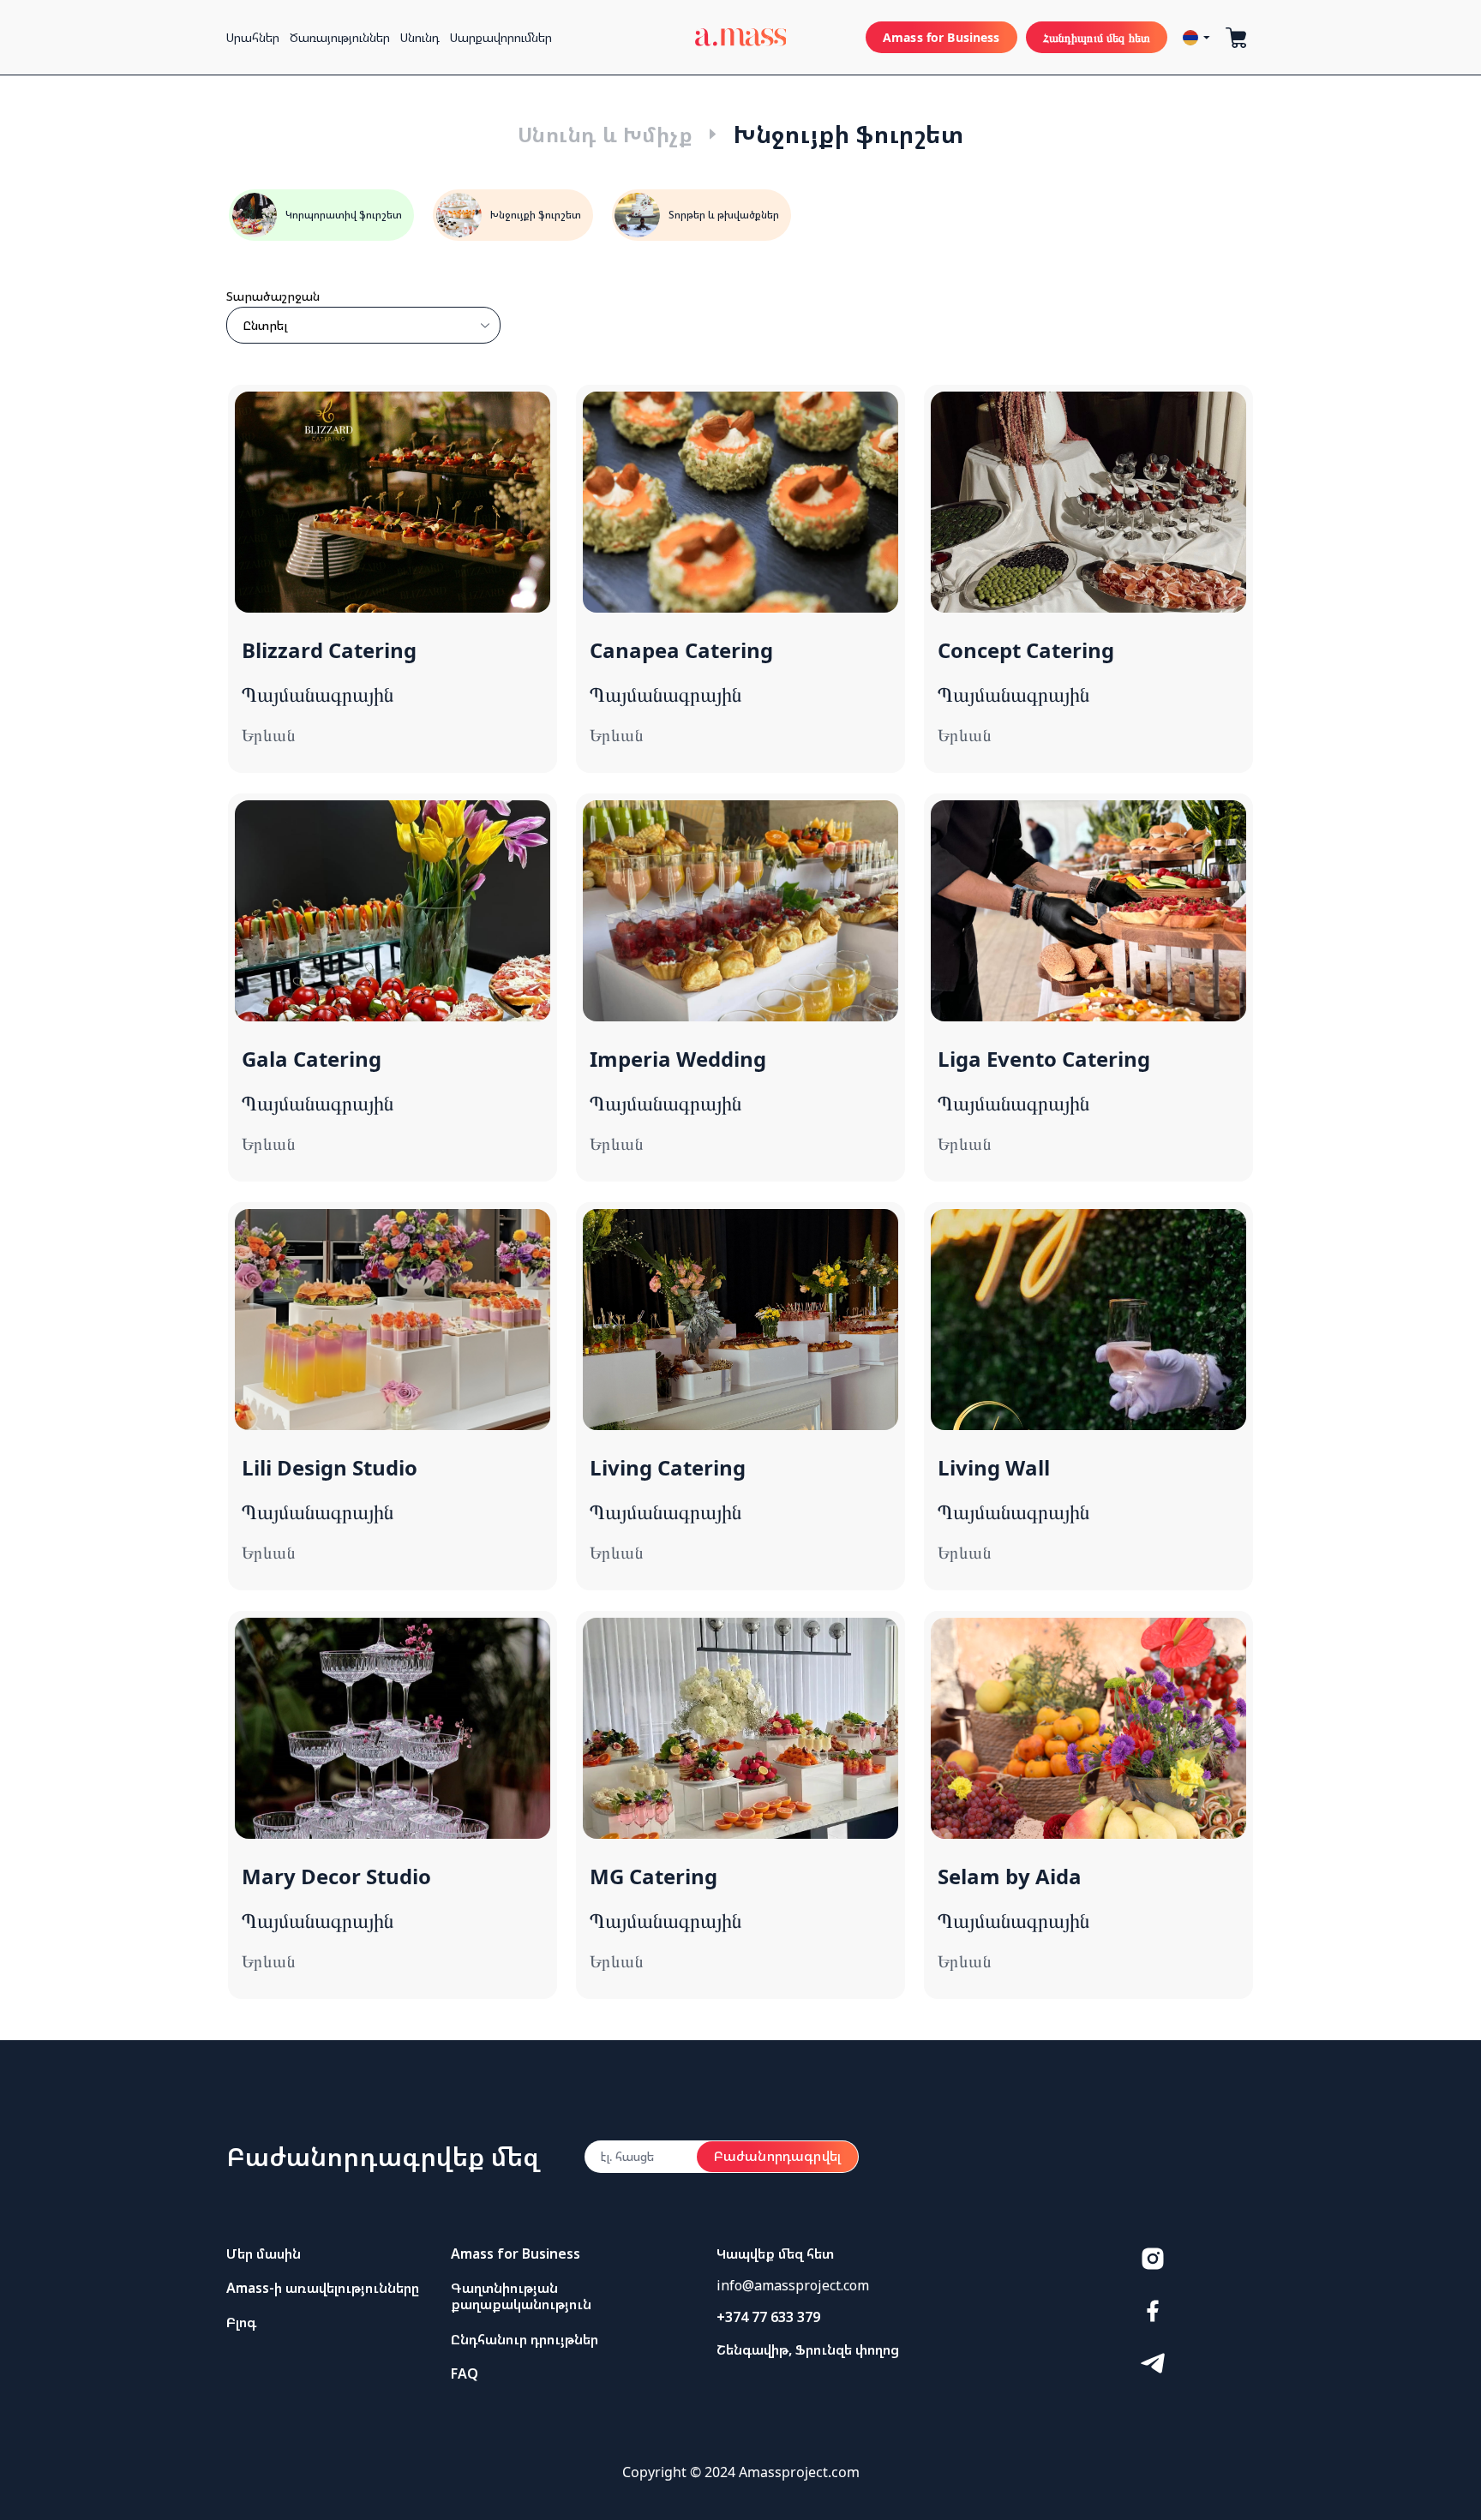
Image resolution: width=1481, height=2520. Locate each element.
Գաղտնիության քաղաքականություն (521, 2296)
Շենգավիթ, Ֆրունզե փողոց (808, 2349)
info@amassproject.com (793, 2285)
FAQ (465, 2373)
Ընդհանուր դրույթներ (525, 2339)
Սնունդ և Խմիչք (606, 134)
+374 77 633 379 (768, 2317)
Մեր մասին (264, 2254)
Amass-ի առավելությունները (323, 2288)
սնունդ (420, 37)
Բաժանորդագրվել (777, 2156)
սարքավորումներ (501, 37)
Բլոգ (241, 2322)
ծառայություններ (340, 37)
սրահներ (253, 37)
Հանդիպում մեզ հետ (1097, 37)
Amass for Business (941, 37)
